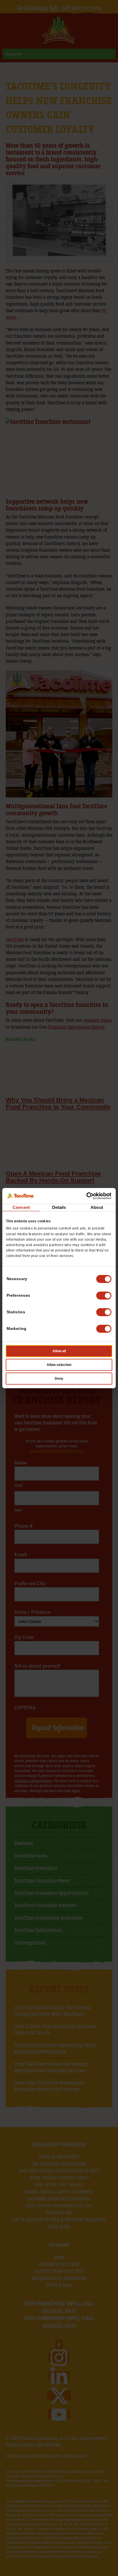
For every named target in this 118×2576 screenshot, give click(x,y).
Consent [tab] (21, 1207)
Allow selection (59, 1365)
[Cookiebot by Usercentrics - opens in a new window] (86, 1196)
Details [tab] (59, 1207)
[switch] (104, 1296)
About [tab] (97, 1207)
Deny (59, 1379)
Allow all (59, 1351)
